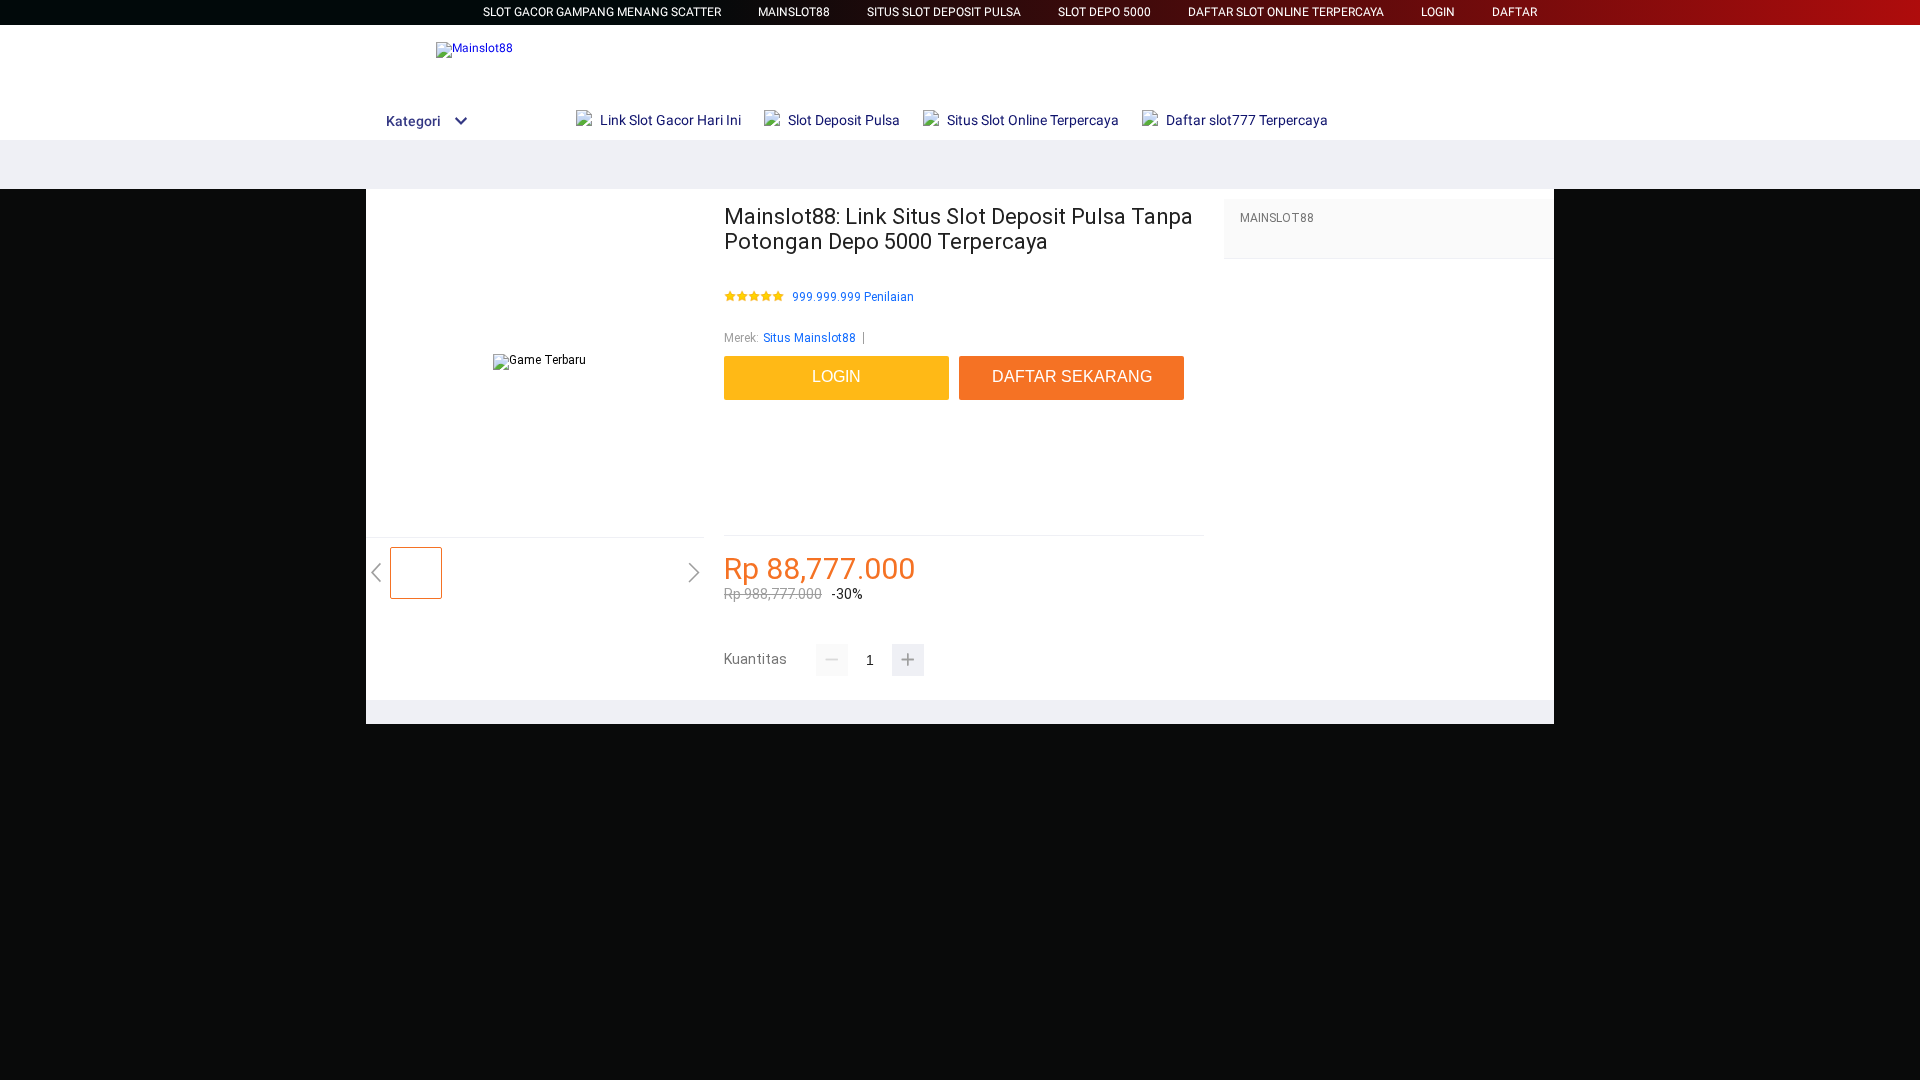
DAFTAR (1514, 12)
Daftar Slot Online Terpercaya (1286, 12)
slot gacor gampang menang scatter (602, 12)
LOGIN (1438, 12)
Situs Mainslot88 (809, 338)
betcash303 (756, 450)
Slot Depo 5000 (1104, 12)
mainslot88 (755, 410)
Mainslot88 (794, 12)
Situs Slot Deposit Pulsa (944, 12)
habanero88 (756, 430)
